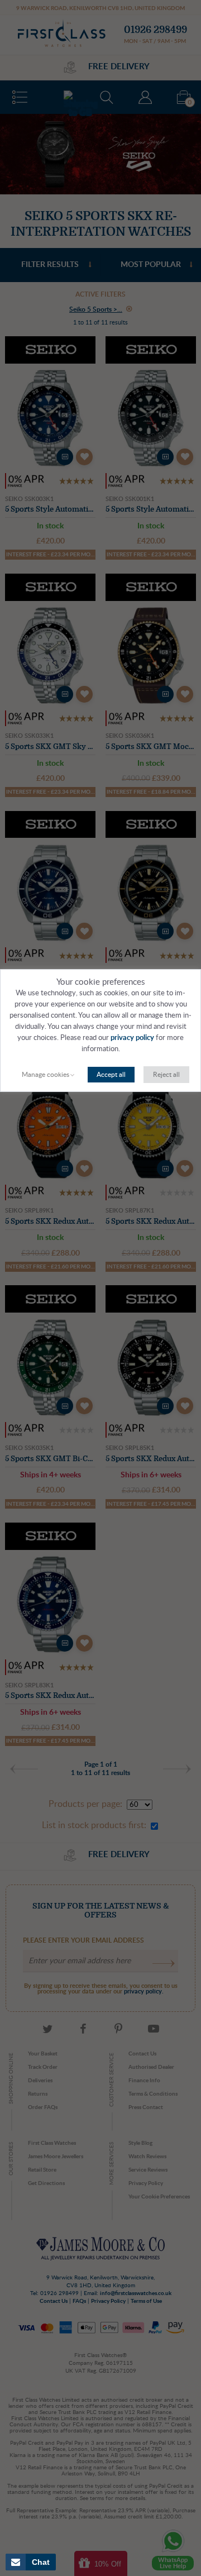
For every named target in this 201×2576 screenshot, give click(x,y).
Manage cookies (46, 1075)
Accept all (111, 1075)
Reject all (166, 1075)
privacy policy (132, 1038)
